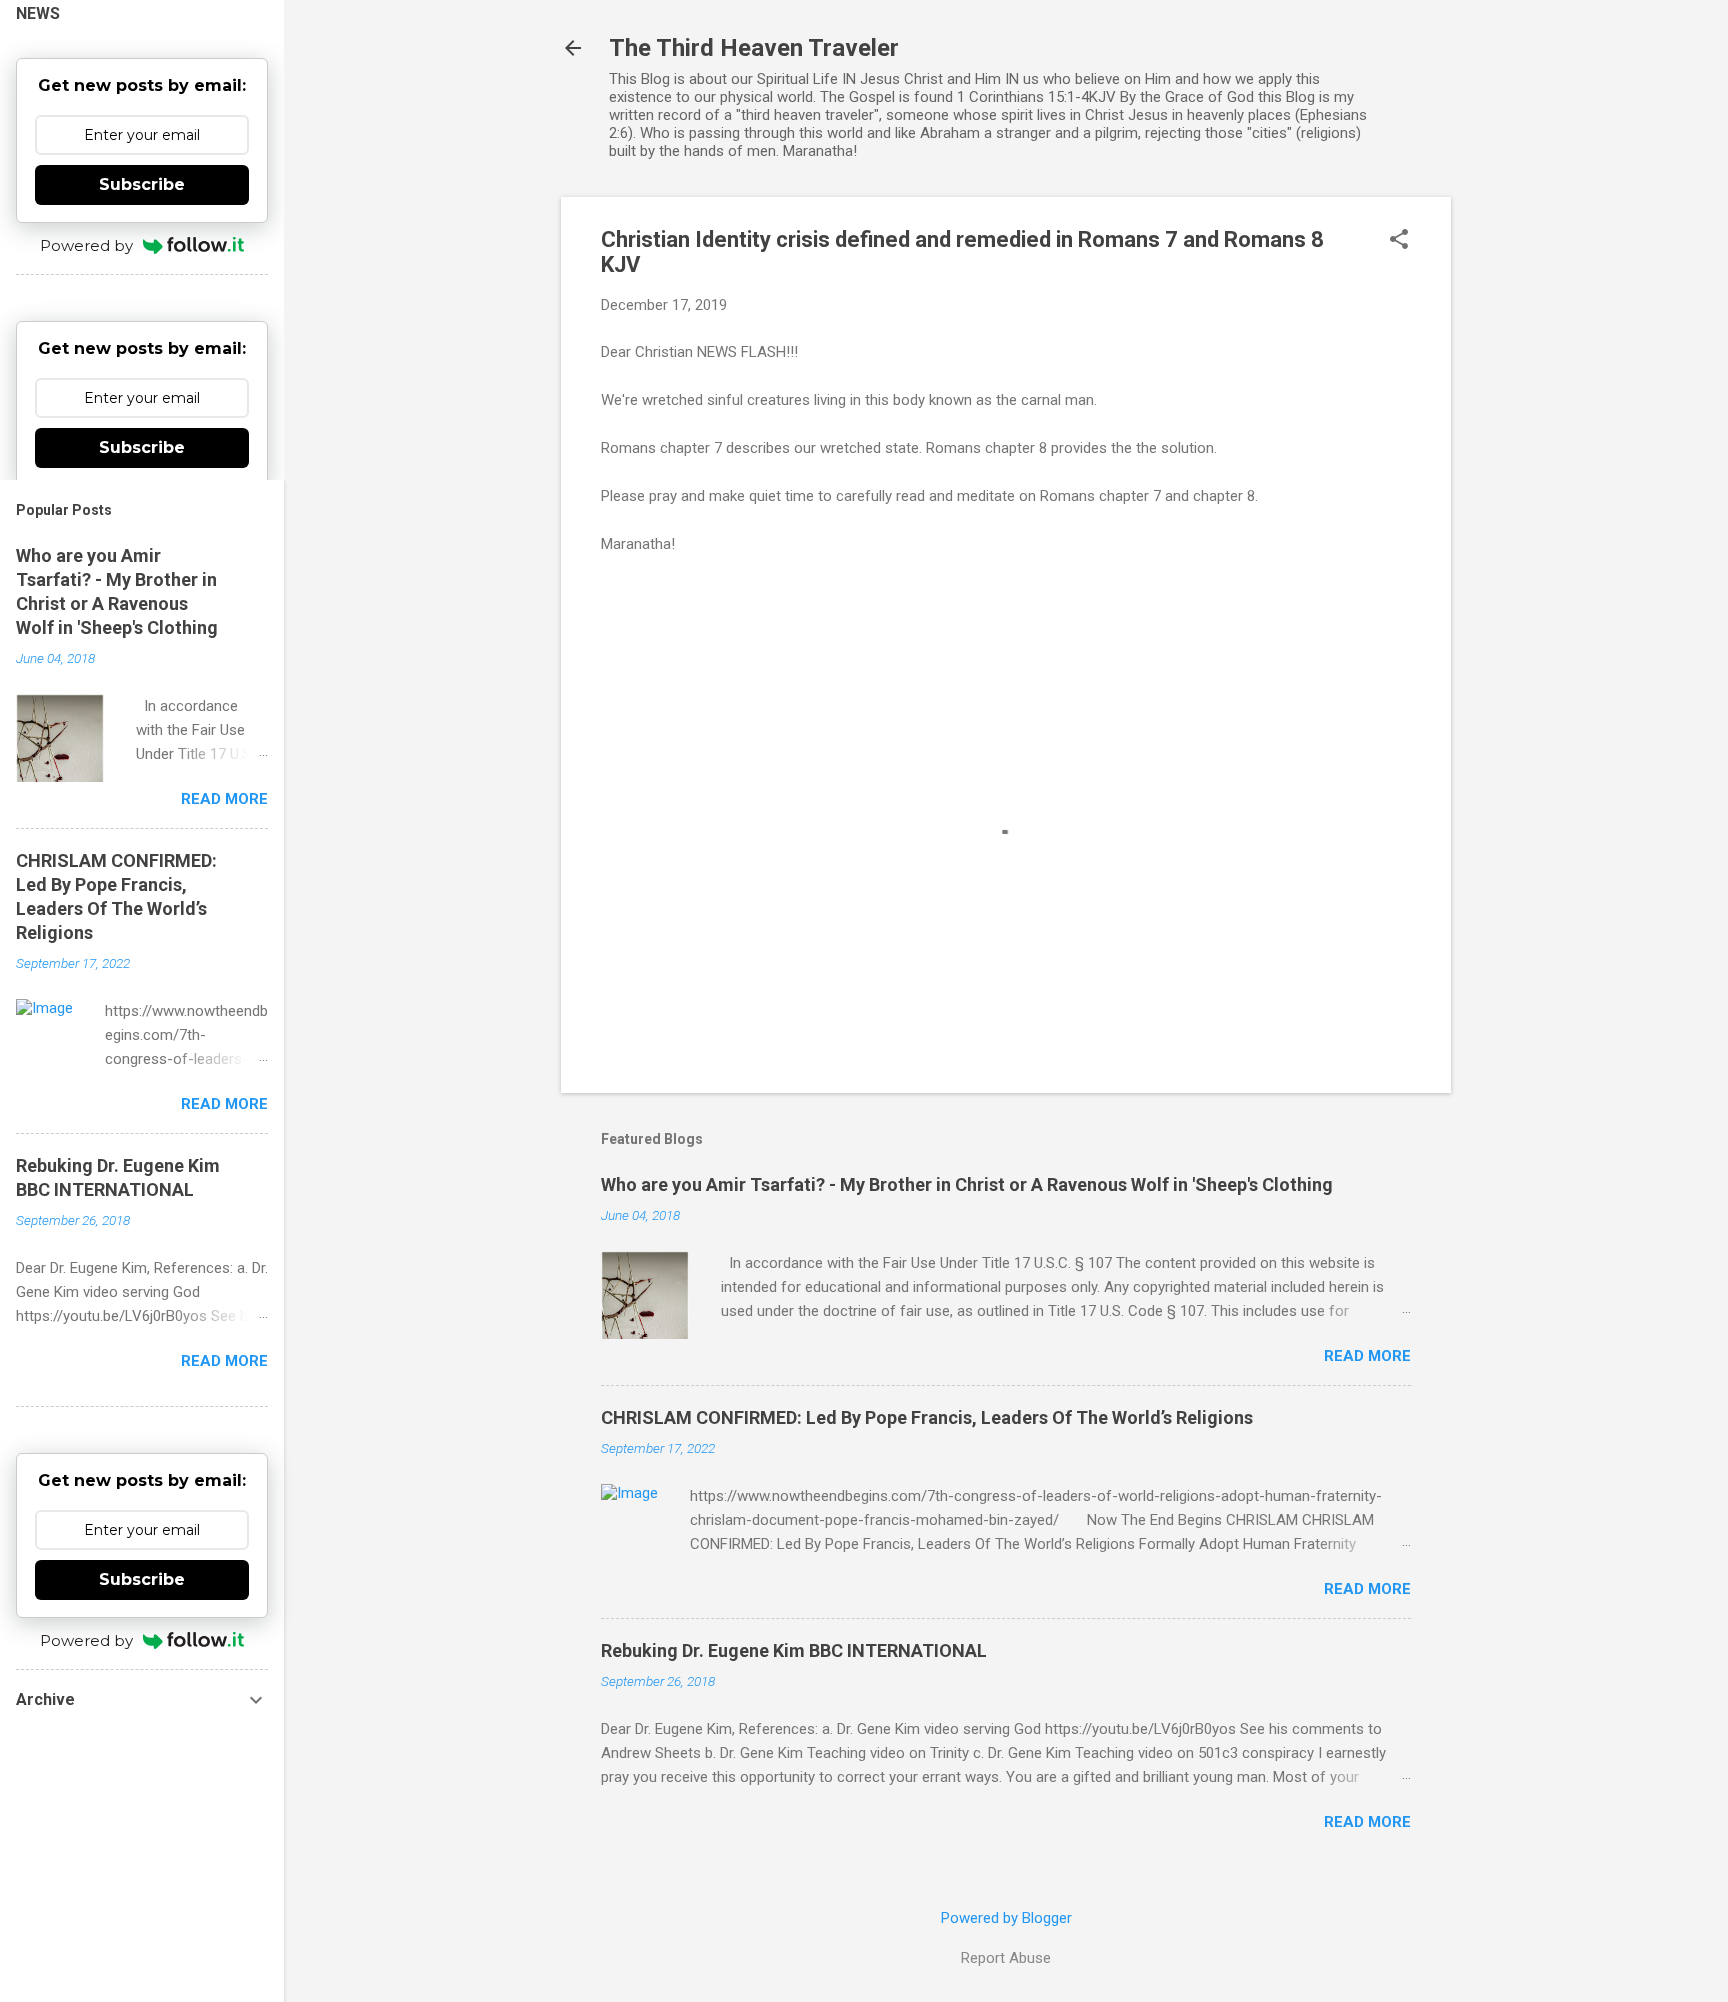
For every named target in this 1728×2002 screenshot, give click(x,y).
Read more (1367, 1356)
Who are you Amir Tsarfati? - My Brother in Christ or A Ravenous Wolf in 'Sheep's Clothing (967, 1184)
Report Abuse (1006, 1958)
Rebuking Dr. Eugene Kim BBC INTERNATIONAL (794, 1650)
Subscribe (142, 184)
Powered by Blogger (1006, 1918)
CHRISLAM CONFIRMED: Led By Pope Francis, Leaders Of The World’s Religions (927, 1417)
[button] (1399, 241)
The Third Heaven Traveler (754, 48)
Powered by (86, 245)
